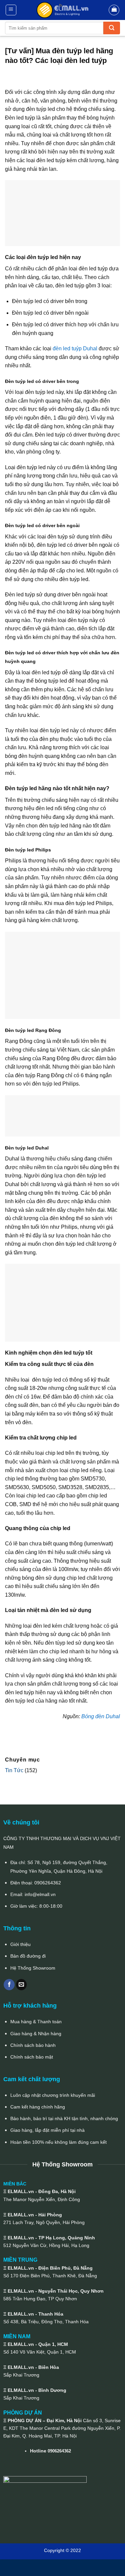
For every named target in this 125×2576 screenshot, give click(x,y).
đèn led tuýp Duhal (75, 348)
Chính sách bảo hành (33, 2045)
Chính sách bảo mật (32, 2057)
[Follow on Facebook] (9, 1985)
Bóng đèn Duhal (101, 1716)
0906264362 (48, 1883)
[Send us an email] (21, 1985)
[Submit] (112, 28)
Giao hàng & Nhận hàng (36, 2034)
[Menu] (11, 10)
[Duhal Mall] (63, 10)
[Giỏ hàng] (114, 10)
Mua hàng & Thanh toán (36, 2022)
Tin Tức (14, 1770)
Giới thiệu (20, 1944)
